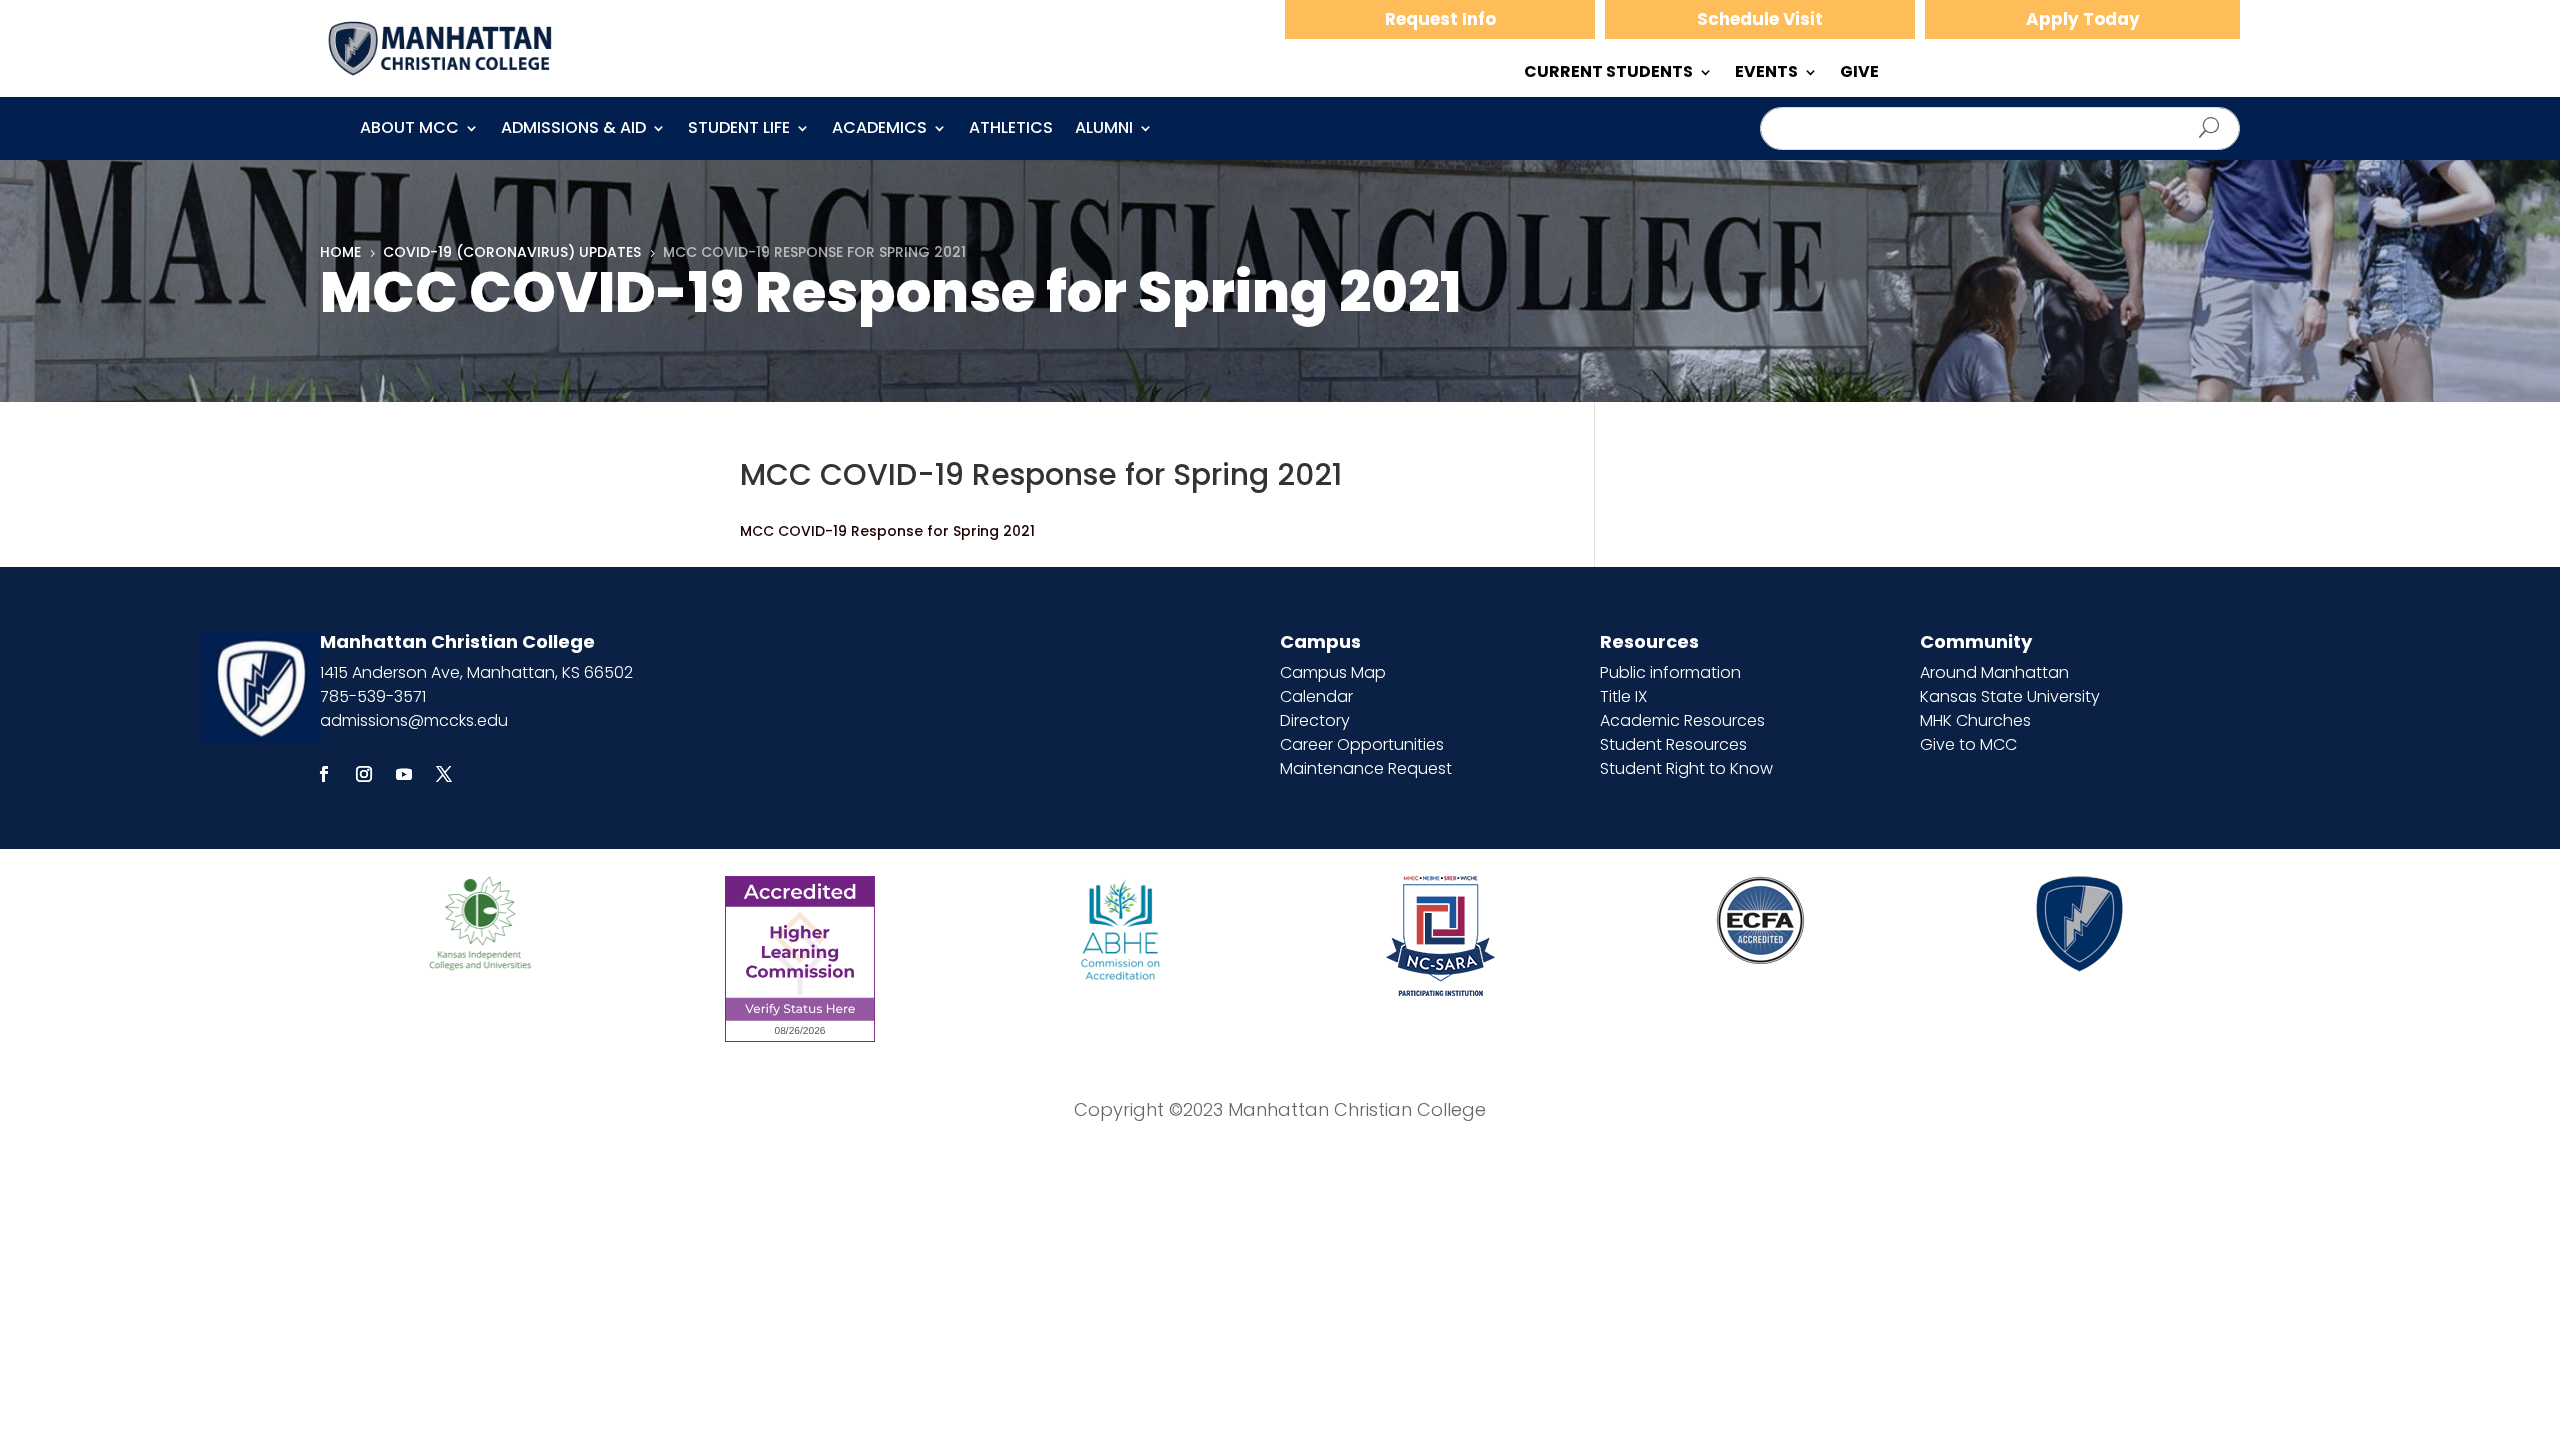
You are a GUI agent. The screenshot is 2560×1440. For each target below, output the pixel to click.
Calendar (1316, 696)
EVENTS (1766, 74)
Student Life (739, 130)
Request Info (1440, 19)
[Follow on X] (444, 774)
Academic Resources (1682, 720)
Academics (879, 130)
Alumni (1104, 130)
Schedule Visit (1760, 19)
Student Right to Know (1686, 768)
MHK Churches (1975, 720)
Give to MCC (1968, 744)
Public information (1670, 672)
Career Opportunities (1362, 744)
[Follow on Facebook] (324, 774)
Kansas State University (2010, 696)
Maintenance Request (1366, 768)
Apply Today (2083, 19)
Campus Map (1333, 672)
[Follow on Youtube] (404, 774)
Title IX (1623, 696)
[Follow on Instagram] (364, 774)
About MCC (409, 130)
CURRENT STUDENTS (1608, 74)
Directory (1315, 720)
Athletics (1011, 130)
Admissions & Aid (573, 130)
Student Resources (1673, 744)
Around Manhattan (1994, 672)
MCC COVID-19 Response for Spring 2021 (887, 531)
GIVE (1859, 74)
